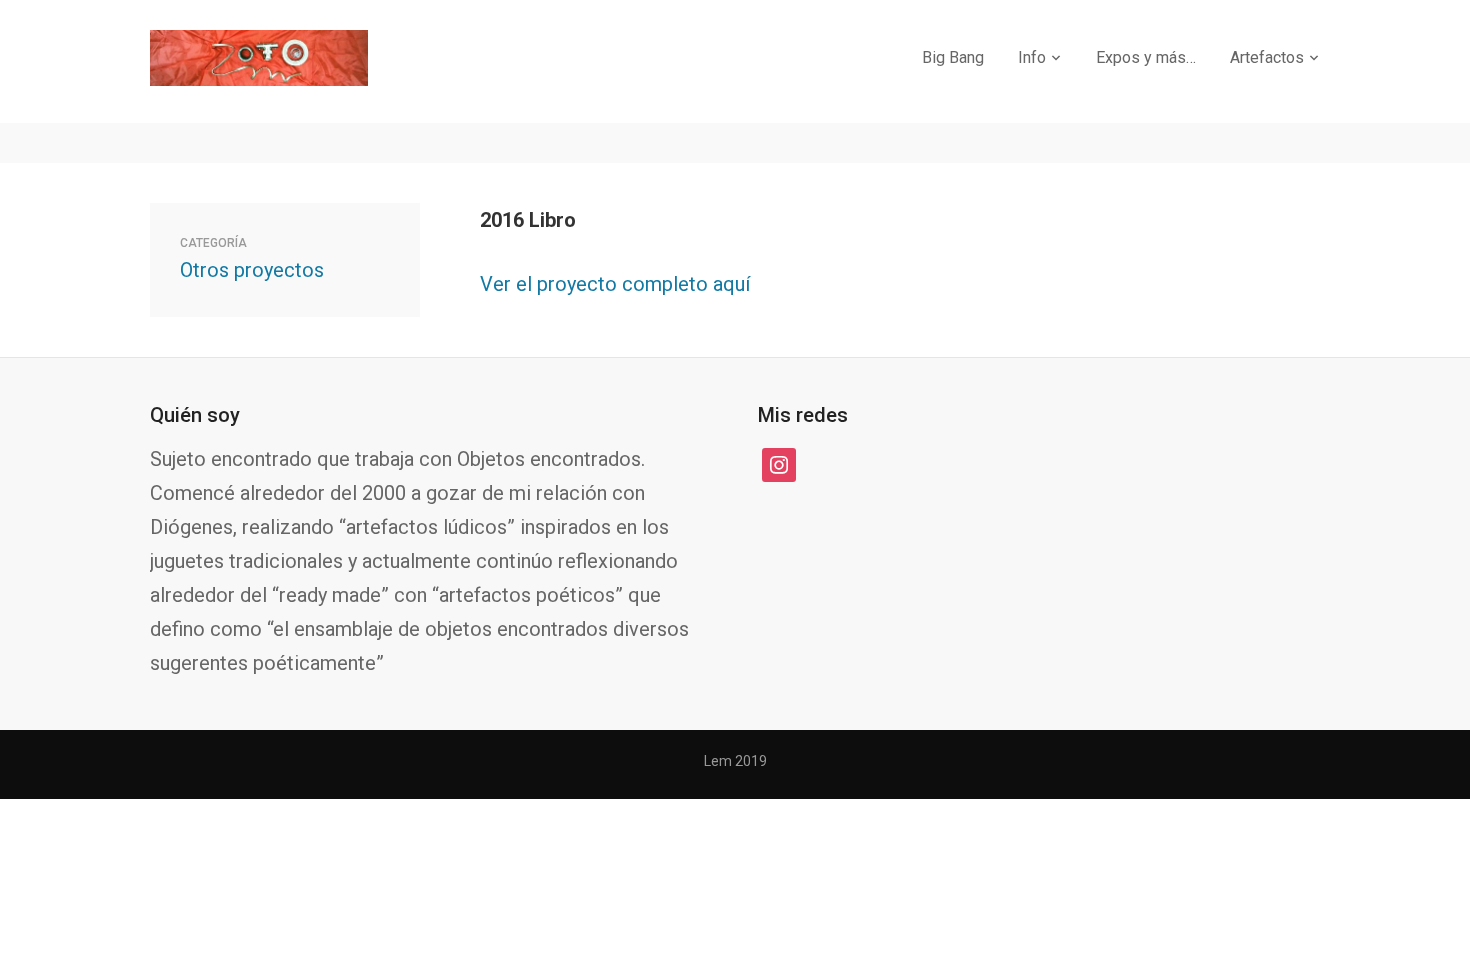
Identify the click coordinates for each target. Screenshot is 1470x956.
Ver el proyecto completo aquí (615, 284)
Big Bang (953, 57)
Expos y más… (1146, 57)
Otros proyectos (252, 270)
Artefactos (1267, 57)
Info (1032, 57)
